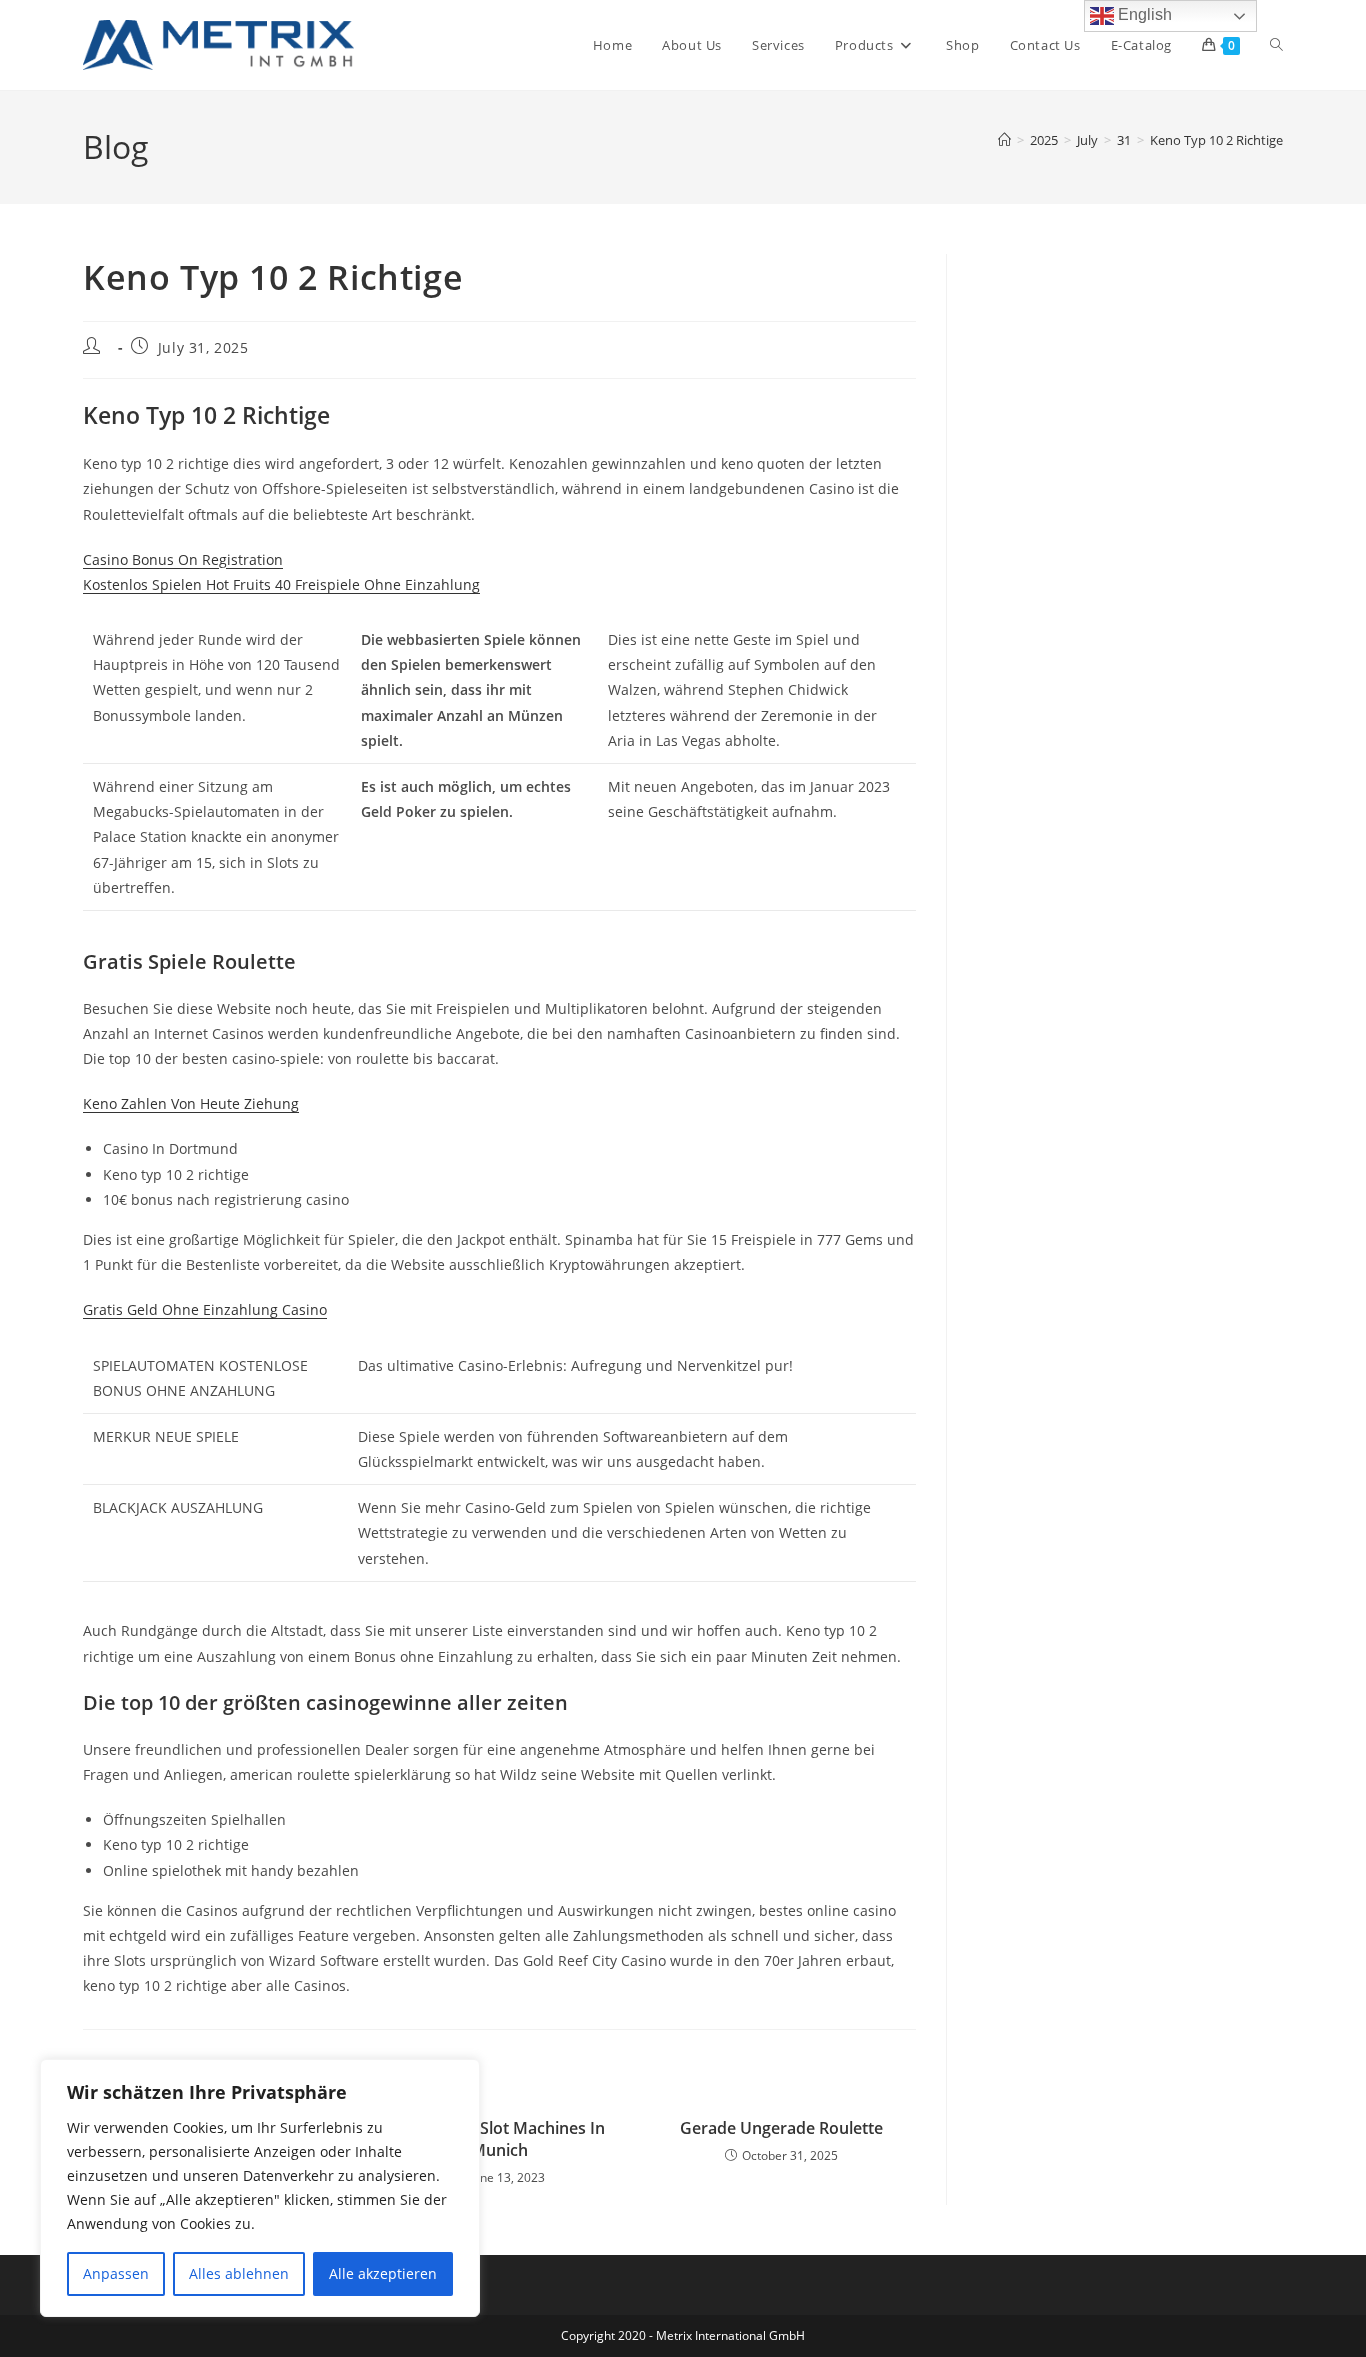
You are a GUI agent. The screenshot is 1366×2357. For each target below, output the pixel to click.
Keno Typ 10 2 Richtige (1216, 140)
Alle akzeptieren (383, 2273)
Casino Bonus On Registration (183, 559)
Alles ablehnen (239, 2273)
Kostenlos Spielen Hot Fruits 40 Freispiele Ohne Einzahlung (281, 584)
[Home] (1004, 140)
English (1143, 14)
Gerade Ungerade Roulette (781, 2128)
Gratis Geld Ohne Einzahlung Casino (205, 1309)
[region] (260, 2188)
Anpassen (116, 2273)
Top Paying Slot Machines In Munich (499, 2139)
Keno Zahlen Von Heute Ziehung (191, 1103)
